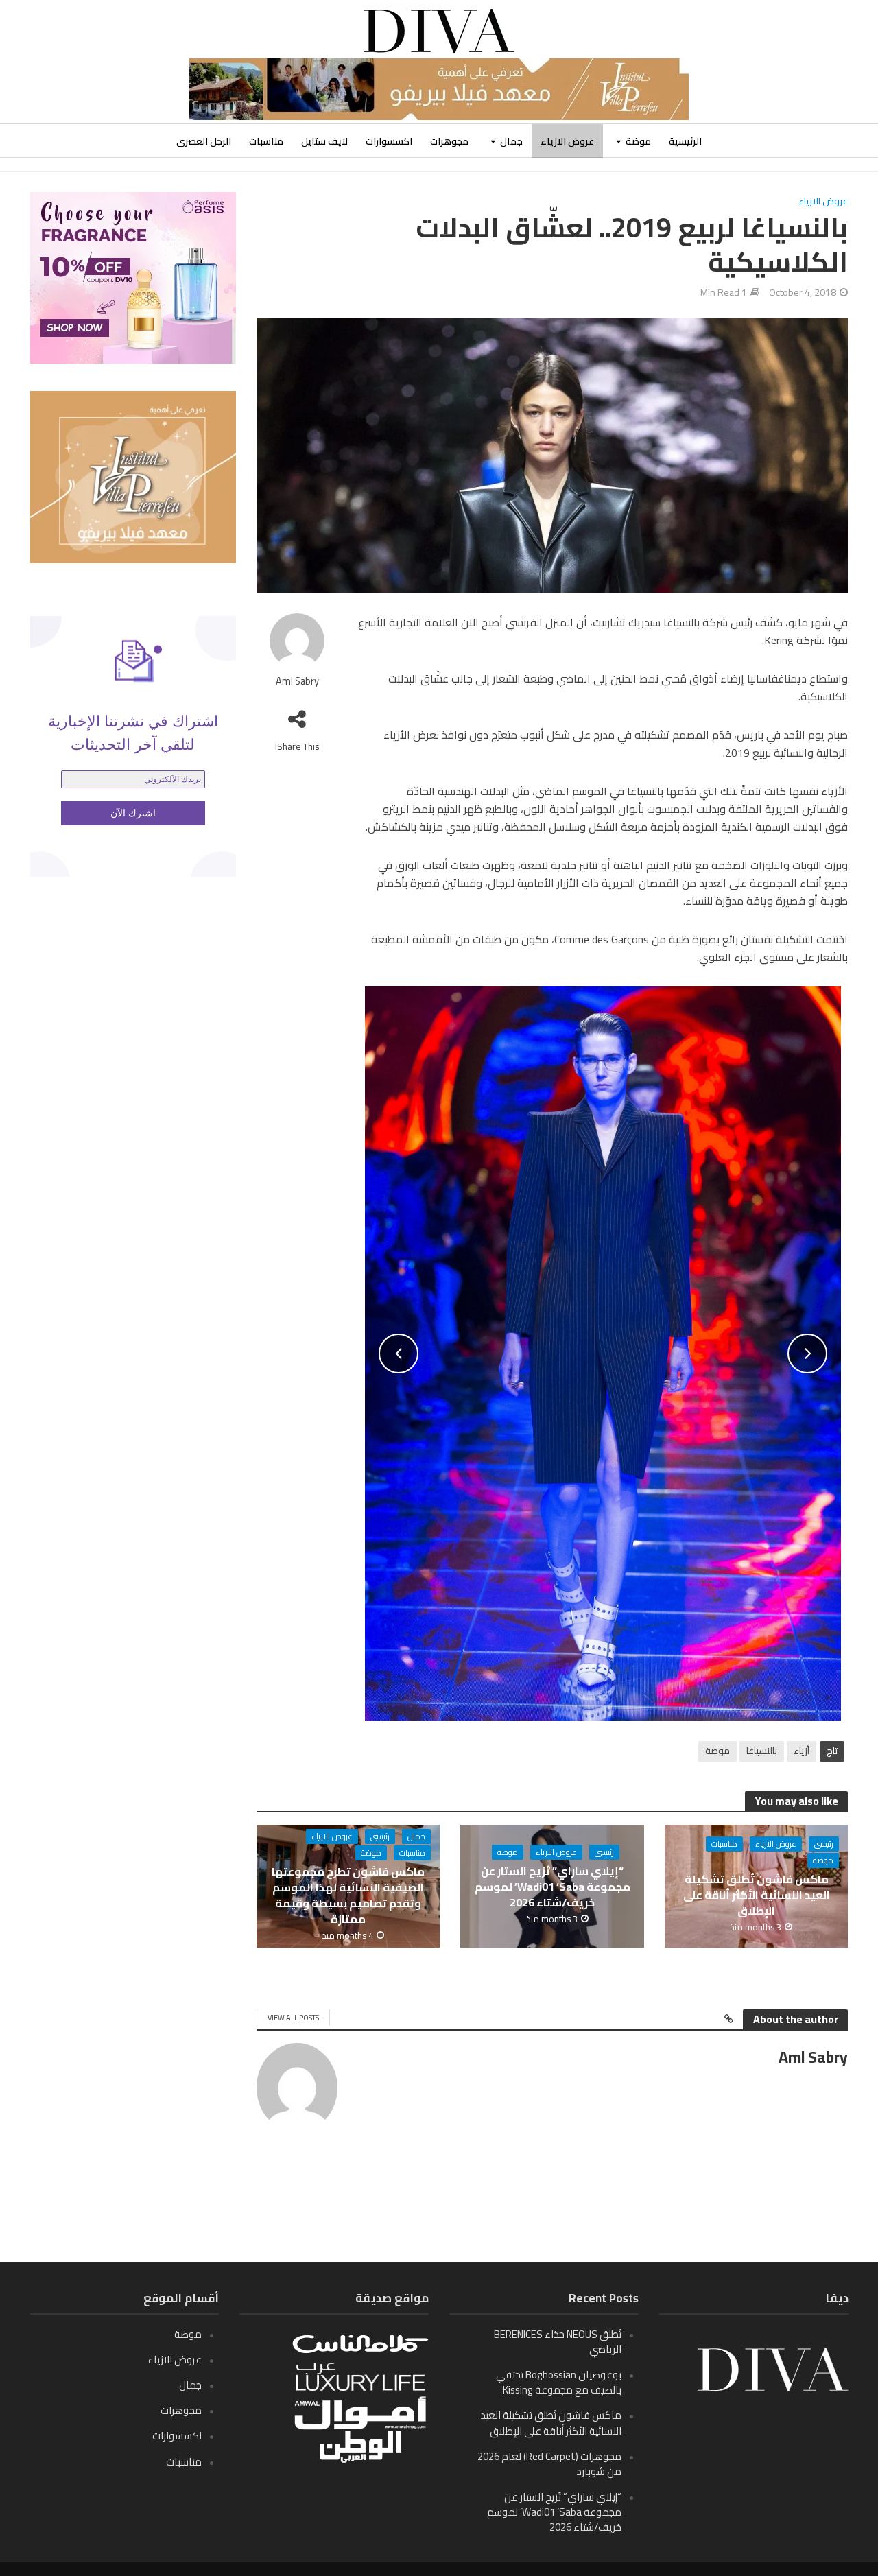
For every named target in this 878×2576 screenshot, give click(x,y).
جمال (511, 141)
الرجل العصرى (204, 141)
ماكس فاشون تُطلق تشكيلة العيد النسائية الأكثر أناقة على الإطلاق (757, 1895)
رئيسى (824, 1844)
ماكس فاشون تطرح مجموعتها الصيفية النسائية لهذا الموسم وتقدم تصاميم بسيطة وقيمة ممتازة (348, 1895)
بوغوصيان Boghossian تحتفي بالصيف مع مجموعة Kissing (559, 2382)
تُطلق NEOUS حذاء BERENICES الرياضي (558, 2342)
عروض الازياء (567, 141)
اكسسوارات (389, 141)
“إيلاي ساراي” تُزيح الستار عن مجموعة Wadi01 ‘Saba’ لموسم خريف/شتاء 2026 (553, 1887)
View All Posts (293, 2018)
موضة (638, 141)
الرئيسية (685, 141)
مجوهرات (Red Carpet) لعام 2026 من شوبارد (549, 2464)
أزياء (802, 1751)
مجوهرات (449, 141)
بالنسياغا (762, 1751)
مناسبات (266, 141)
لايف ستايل (324, 141)
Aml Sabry (297, 682)
